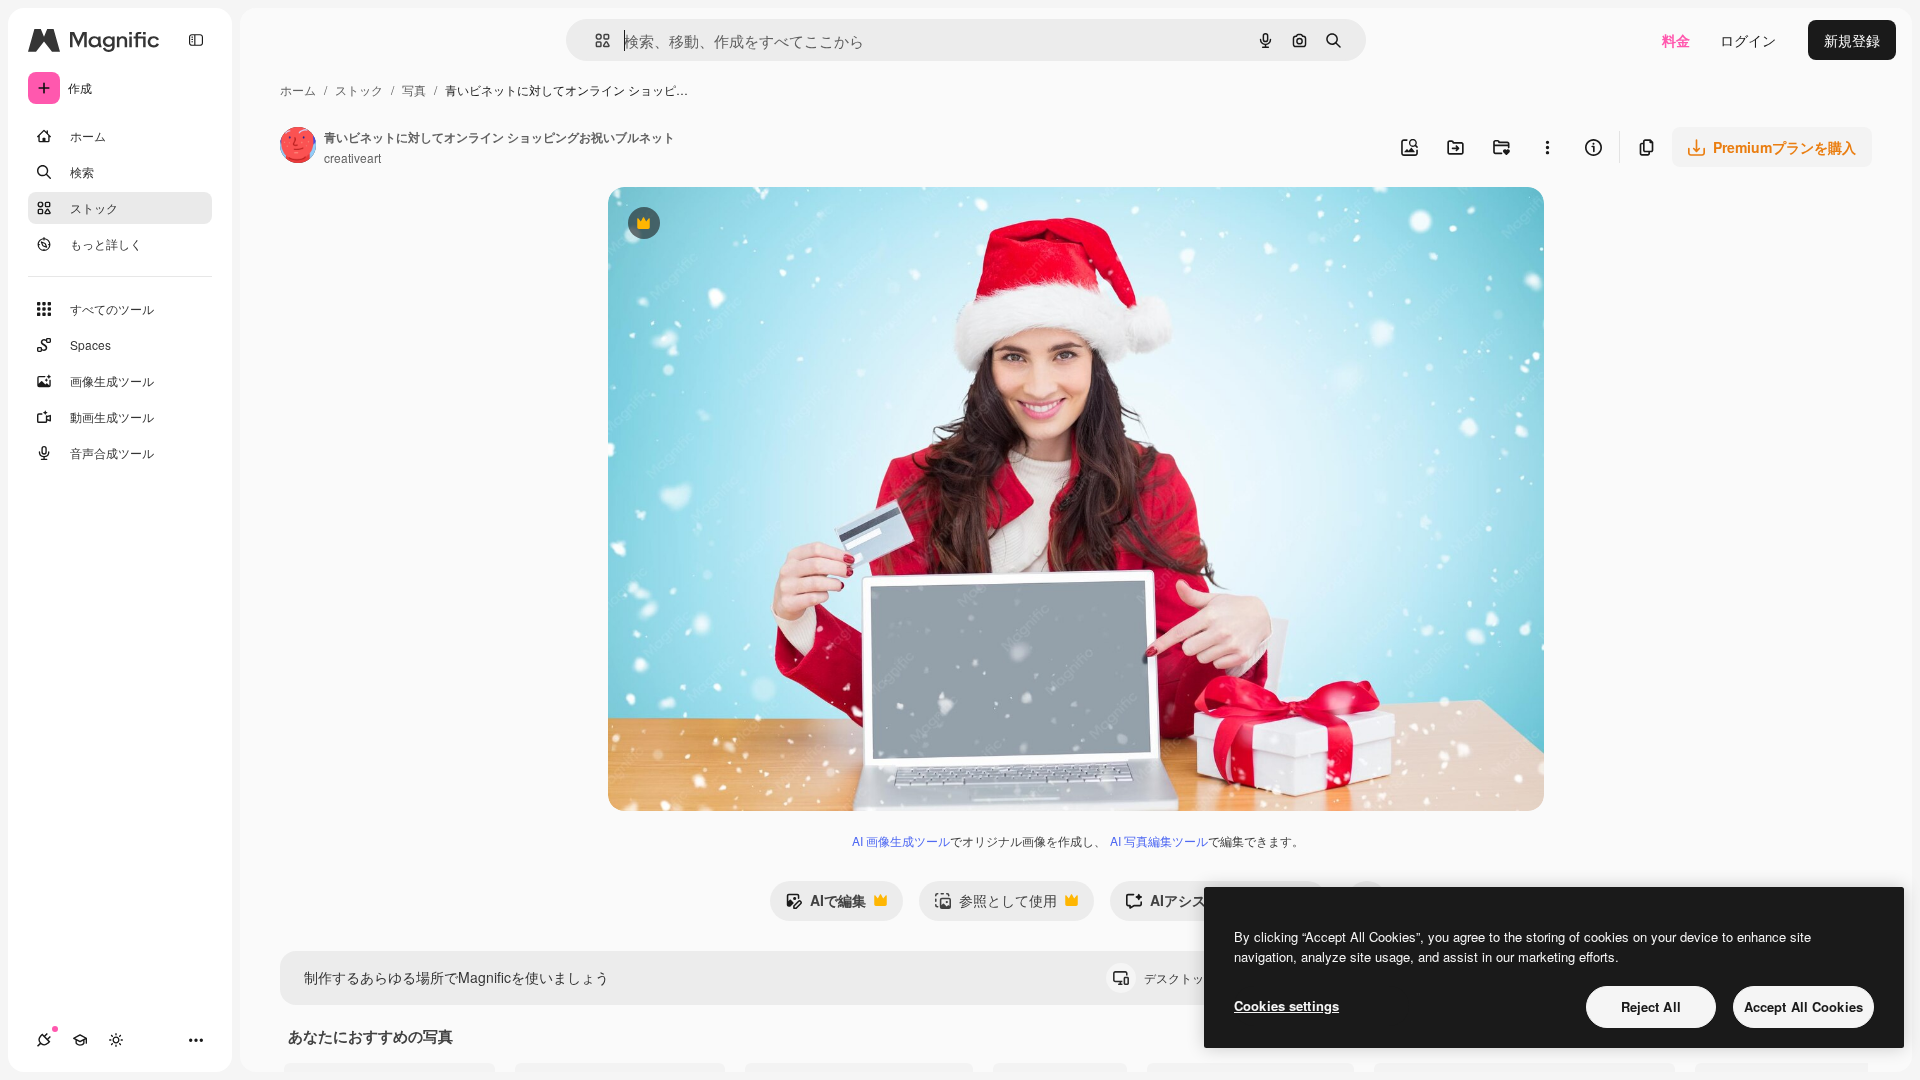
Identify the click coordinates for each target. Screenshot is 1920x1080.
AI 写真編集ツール (1159, 840)
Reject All (1651, 1006)
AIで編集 (825, 905)
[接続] (44, 1040)
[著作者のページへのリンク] (298, 147)
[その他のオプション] (1547, 147)
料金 (1676, 40)
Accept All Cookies (1803, 1006)
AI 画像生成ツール (901, 840)
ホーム (298, 89)
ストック (359, 89)
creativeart (352, 157)
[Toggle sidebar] (196, 40)
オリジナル (745, 225)
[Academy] (80, 1040)
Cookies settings (1286, 1005)
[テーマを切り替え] (116, 1040)
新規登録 (1852, 40)
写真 (414, 89)
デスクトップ (1197, 977)
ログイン (1748, 40)
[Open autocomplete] (594, 40)
